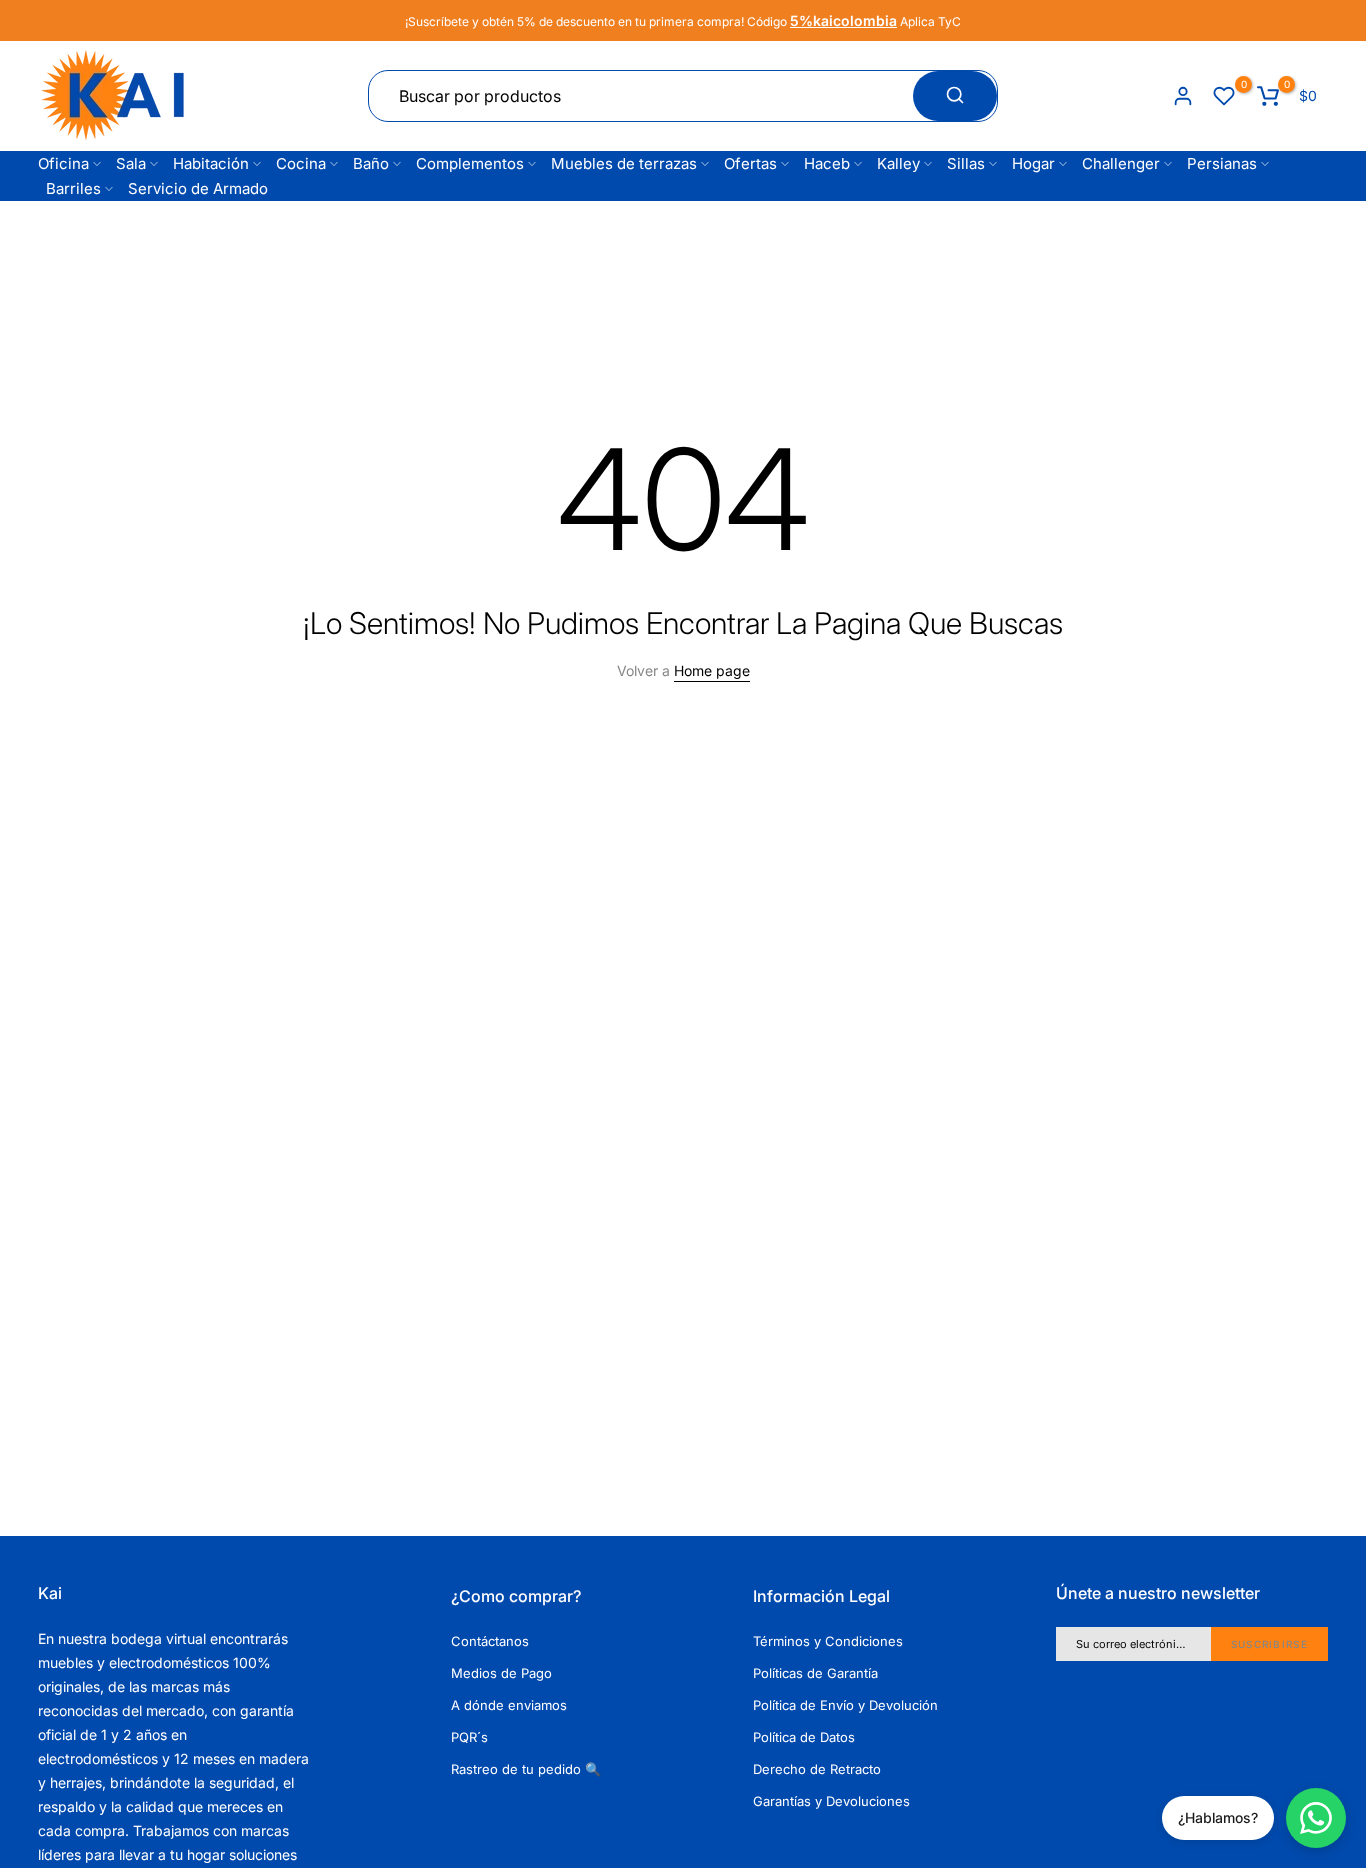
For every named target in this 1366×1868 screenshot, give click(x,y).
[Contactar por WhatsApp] (1316, 1818)
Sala (131, 163)
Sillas (966, 163)
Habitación (211, 163)
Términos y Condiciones (828, 1641)
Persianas (1222, 163)
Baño (371, 163)
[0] (1224, 96)
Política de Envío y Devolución (845, 1705)
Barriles (73, 188)
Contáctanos (490, 1641)
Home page (712, 670)
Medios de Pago (501, 1673)
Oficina (63, 163)
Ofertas (750, 163)
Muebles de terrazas (624, 163)
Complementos (470, 163)
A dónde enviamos (509, 1705)
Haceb (827, 163)
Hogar (1033, 163)
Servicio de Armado (198, 188)
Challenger (1121, 163)
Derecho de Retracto (817, 1769)
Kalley (898, 163)
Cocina (301, 163)
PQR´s (469, 1737)
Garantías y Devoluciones (831, 1801)
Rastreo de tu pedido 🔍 (526, 1769)
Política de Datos (804, 1737)
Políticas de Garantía (815, 1673)
